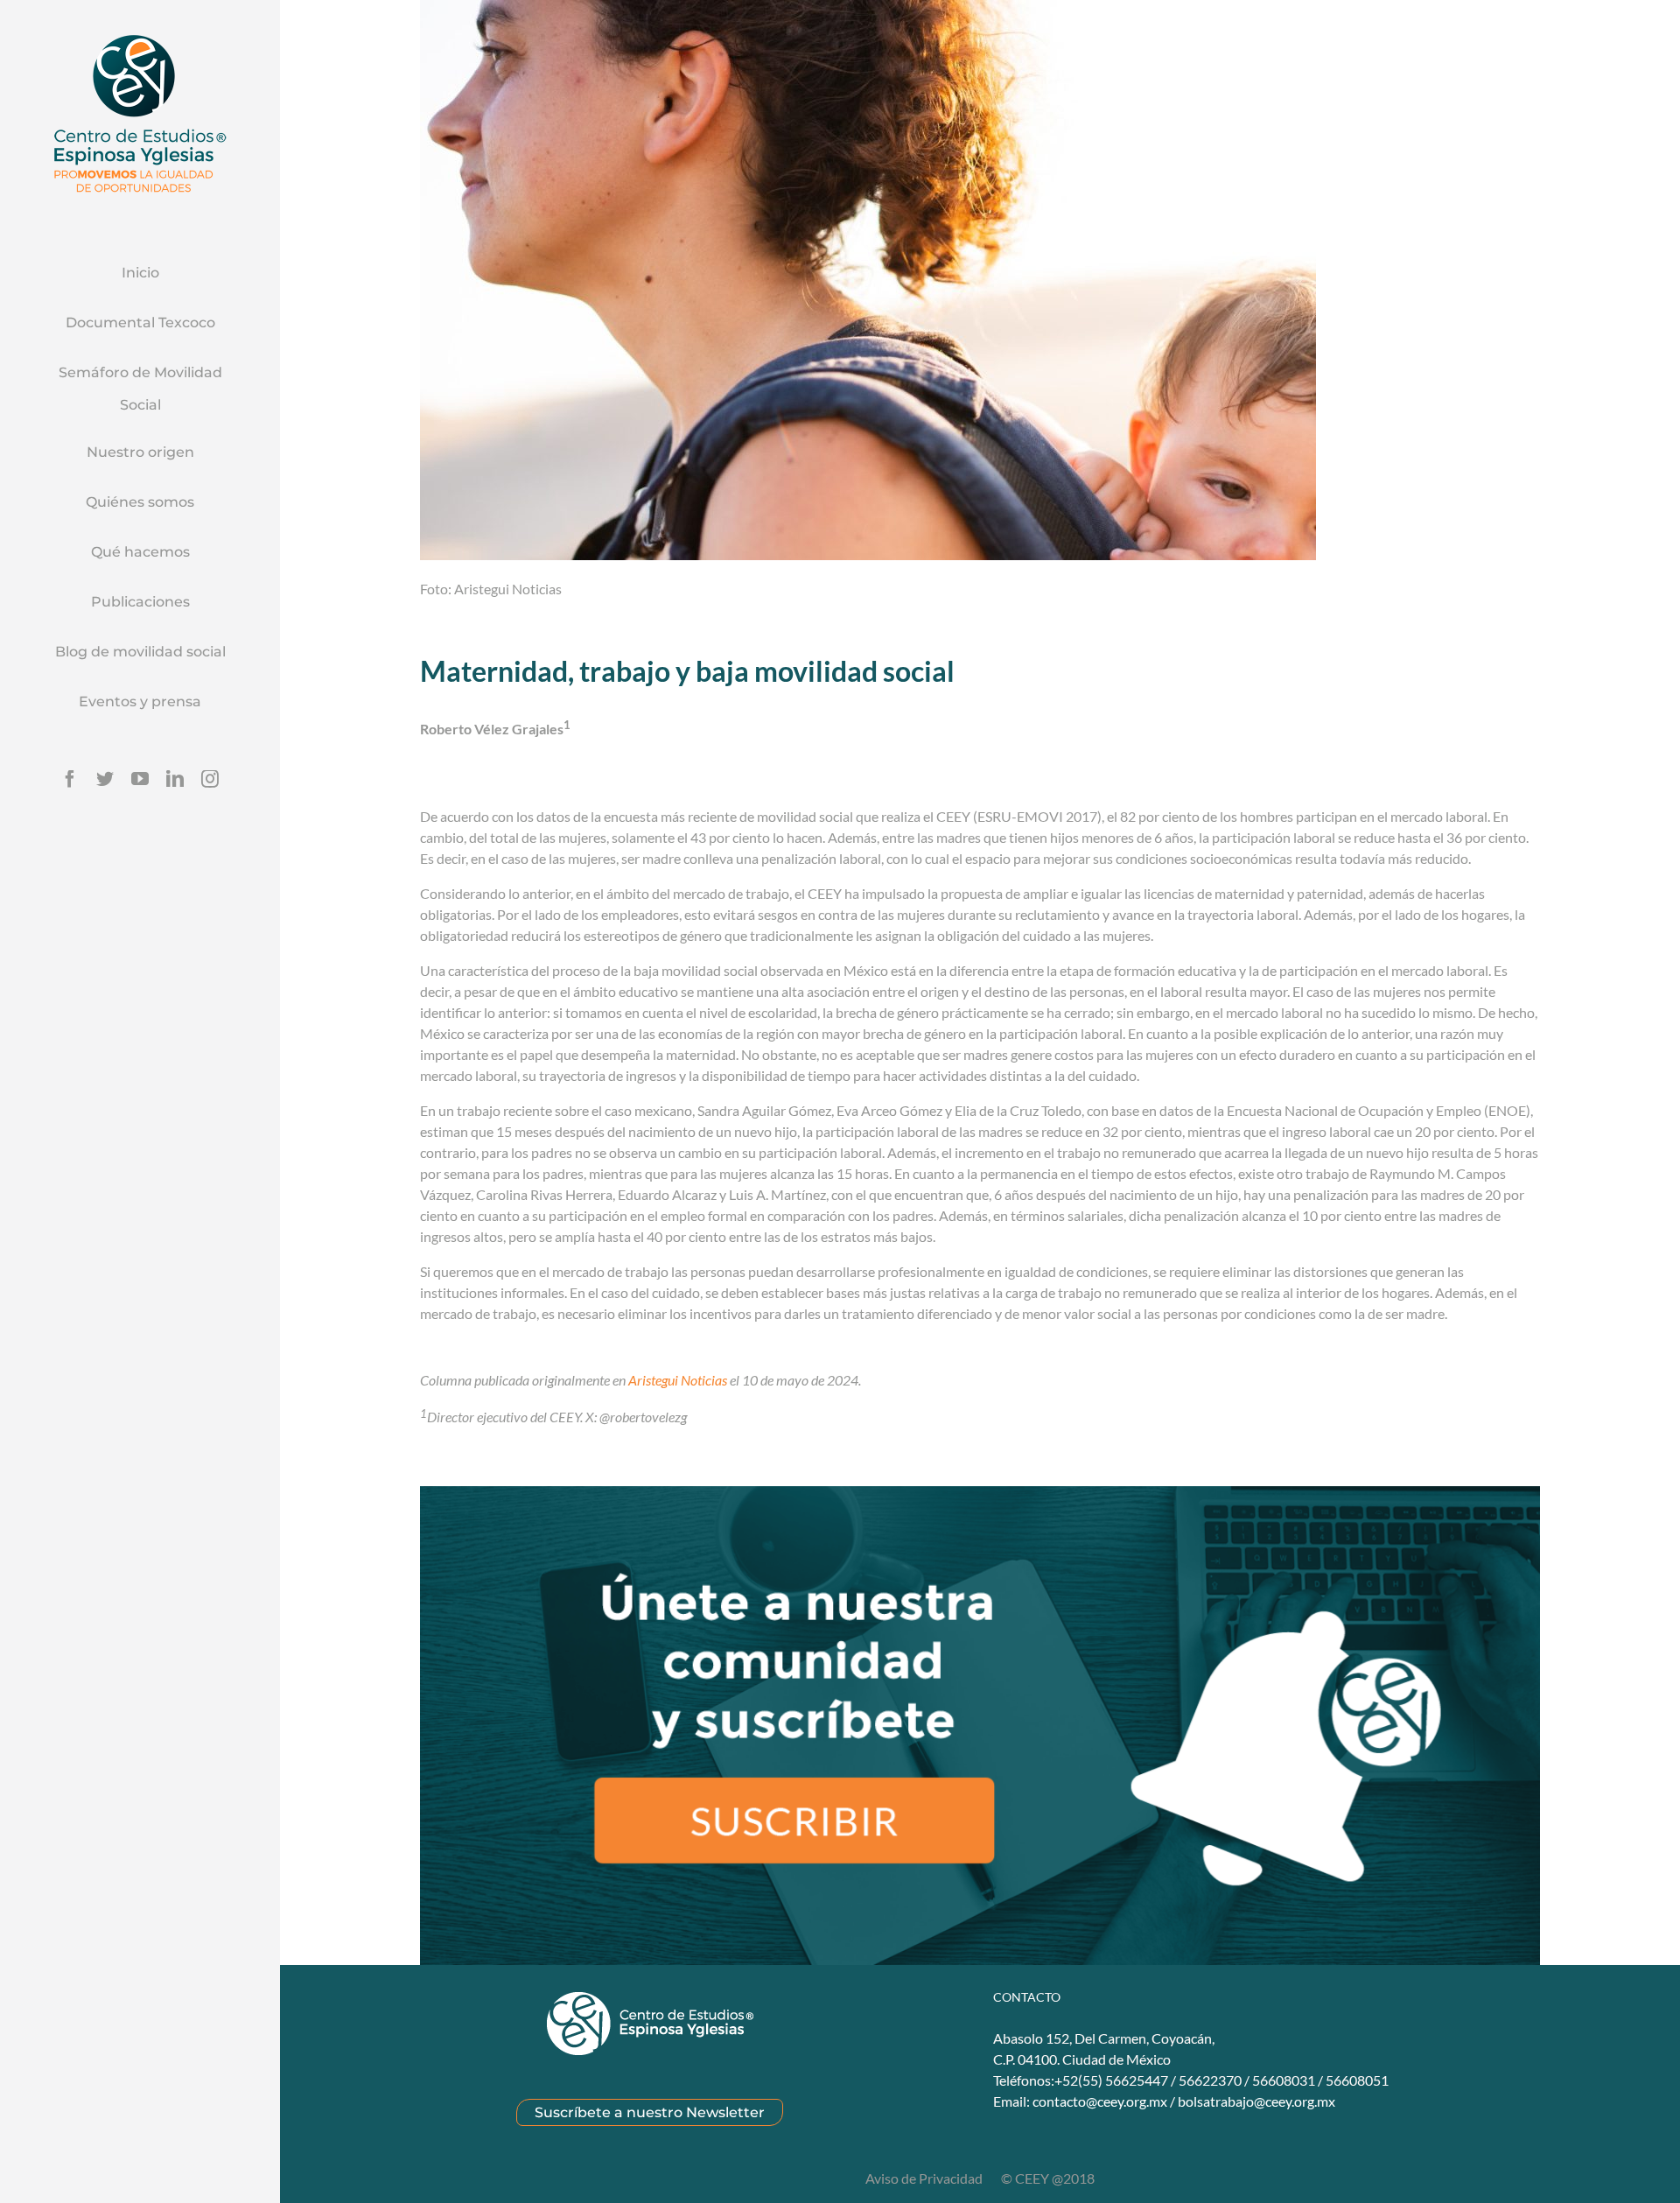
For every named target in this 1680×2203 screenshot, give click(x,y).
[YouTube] (140, 779)
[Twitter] (105, 779)
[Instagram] (210, 779)
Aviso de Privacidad (925, 2178)
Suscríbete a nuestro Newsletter (650, 2112)
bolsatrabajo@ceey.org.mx (1256, 2101)
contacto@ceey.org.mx (1100, 2101)
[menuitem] (140, 274)
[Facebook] (70, 779)
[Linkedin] (175, 779)
